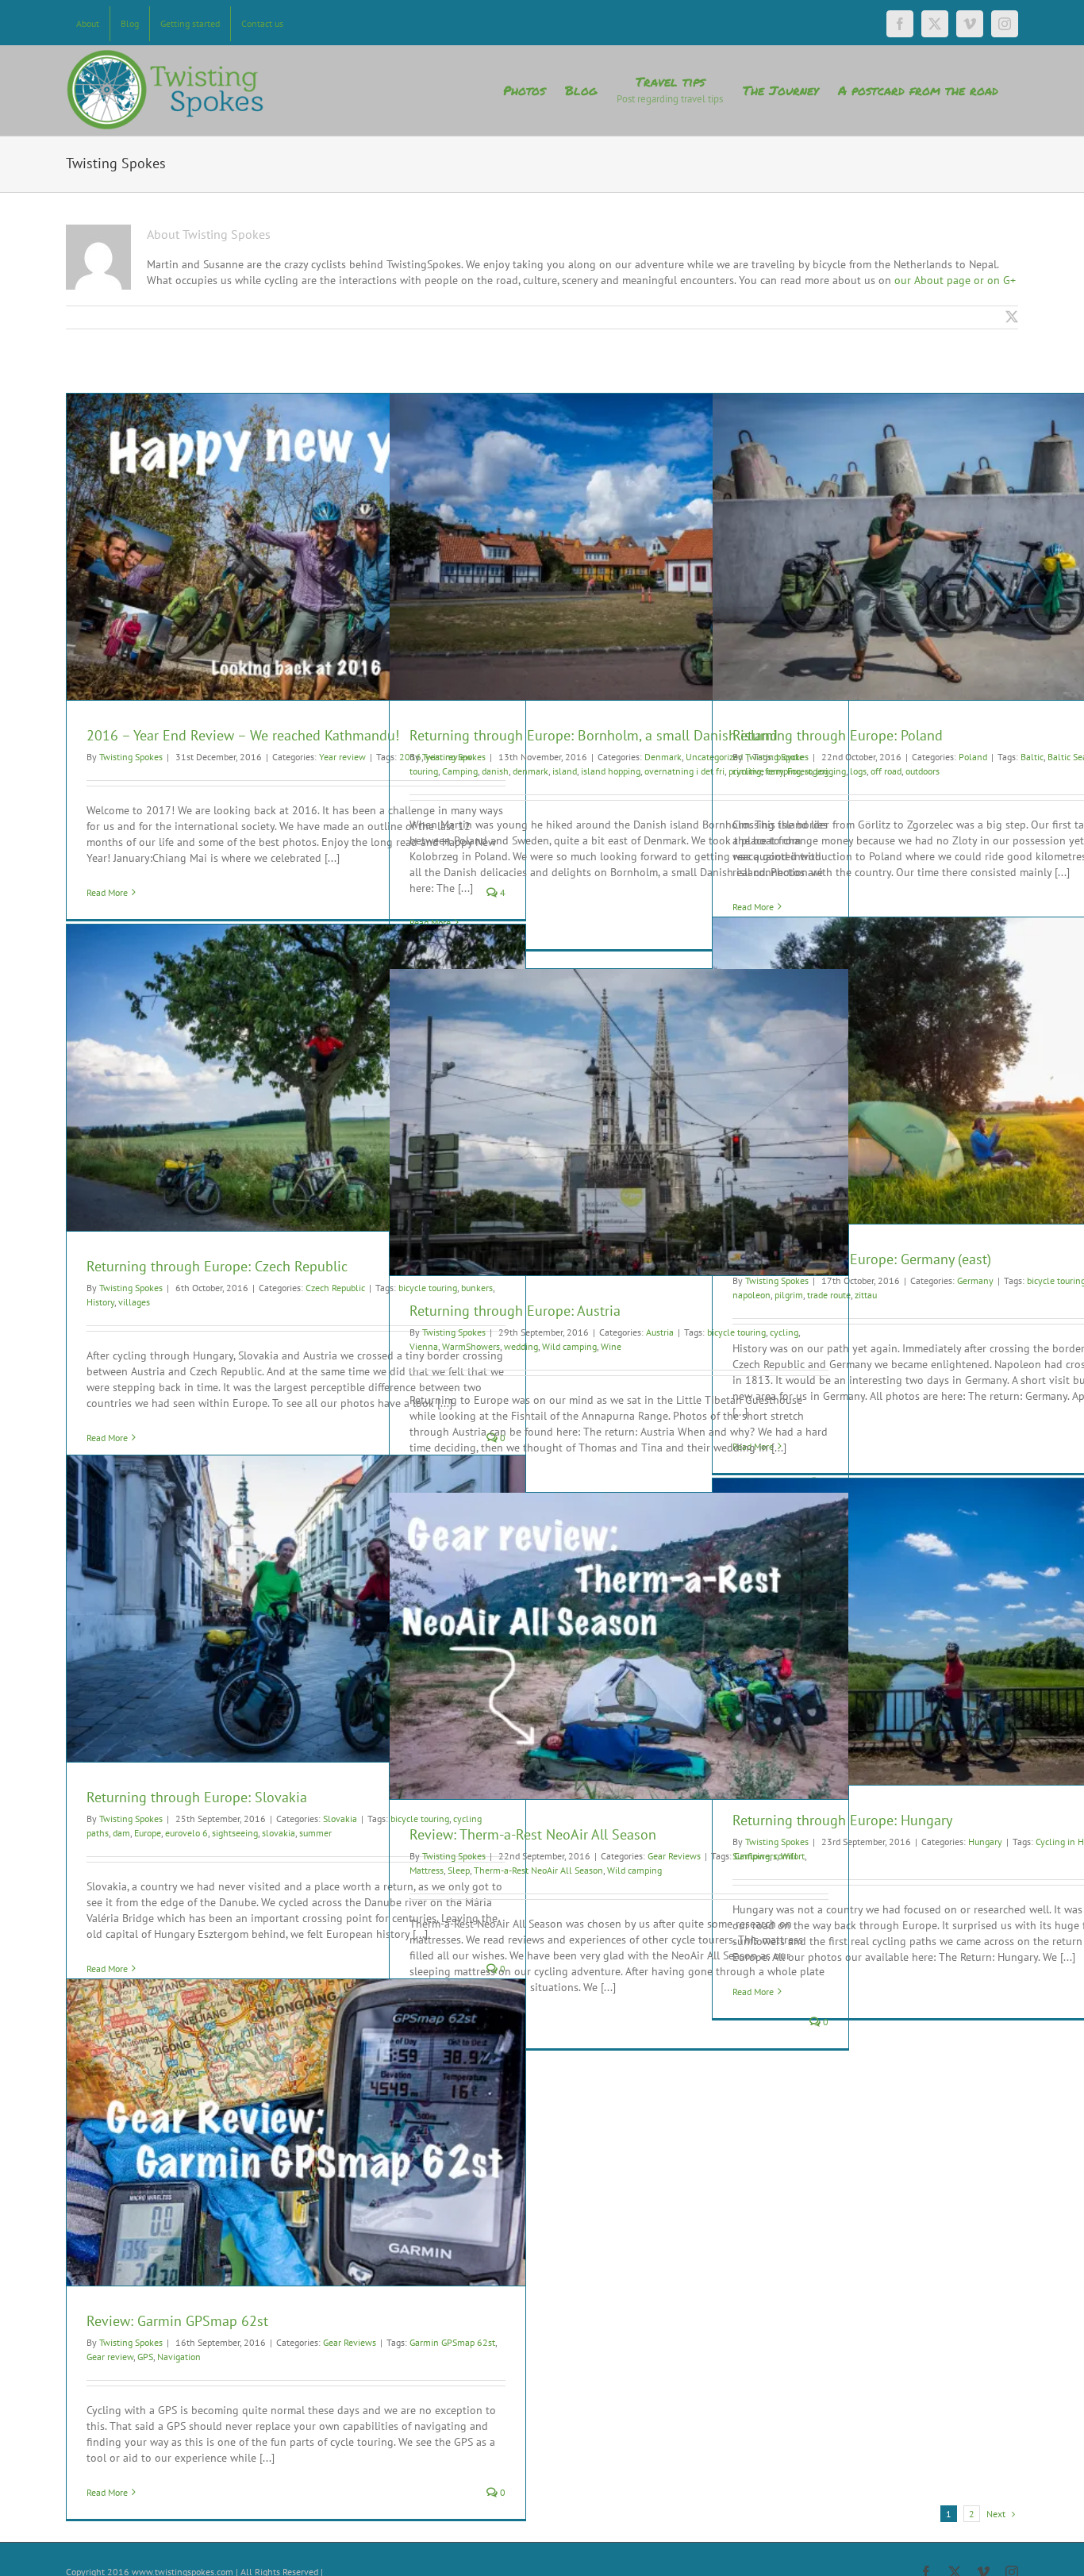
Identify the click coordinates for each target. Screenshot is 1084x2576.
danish (495, 771)
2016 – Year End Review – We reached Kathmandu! (243, 735)
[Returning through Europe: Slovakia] (296, 1609)
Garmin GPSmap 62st (452, 2342)
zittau (866, 1295)
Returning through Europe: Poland (838, 735)
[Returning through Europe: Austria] (619, 1122)
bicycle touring (736, 1332)
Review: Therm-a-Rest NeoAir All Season (533, 1834)
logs (858, 771)
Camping (460, 771)
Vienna (424, 1346)
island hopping (611, 771)
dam (121, 1833)
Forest (800, 771)
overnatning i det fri (684, 771)
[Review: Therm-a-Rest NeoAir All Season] (619, 1646)
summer (315, 1833)
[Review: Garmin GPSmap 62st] (296, 2132)
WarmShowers (471, 1346)
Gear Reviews (674, 1856)
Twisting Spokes (131, 757)
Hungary (985, 1842)
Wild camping (569, 1346)
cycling (747, 771)
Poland (973, 757)
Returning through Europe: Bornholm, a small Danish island (594, 735)
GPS (145, 2357)
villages (134, 1302)
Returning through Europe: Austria (515, 1311)
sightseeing (235, 1833)
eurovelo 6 (186, 1833)
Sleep (459, 1870)
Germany (975, 1280)
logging (831, 771)
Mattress (427, 1870)
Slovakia (340, 1819)
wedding (521, 1346)
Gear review (110, 2357)
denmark (530, 771)
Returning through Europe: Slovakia (197, 1797)
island (565, 771)
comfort (789, 1856)
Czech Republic (335, 1288)
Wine (611, 1346)
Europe (148, 1833)
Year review (342, 757)
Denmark (663, 757)
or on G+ (993, 280)
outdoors (923, 771)
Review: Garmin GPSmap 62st (177, 2321)
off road (886, 771)
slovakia (279, 1833)
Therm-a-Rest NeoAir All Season (538, 1870)
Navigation (179, 2357)
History (100, 1302)
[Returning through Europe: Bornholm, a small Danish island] (619, 547)
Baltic (1032, 757)
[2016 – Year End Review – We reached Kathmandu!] (296, 547)
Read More (107, 892)
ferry (774, 771)
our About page (932, 280)
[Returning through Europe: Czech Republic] (296, 1078)
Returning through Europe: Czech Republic (217, 1266)
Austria (660, 1332)
